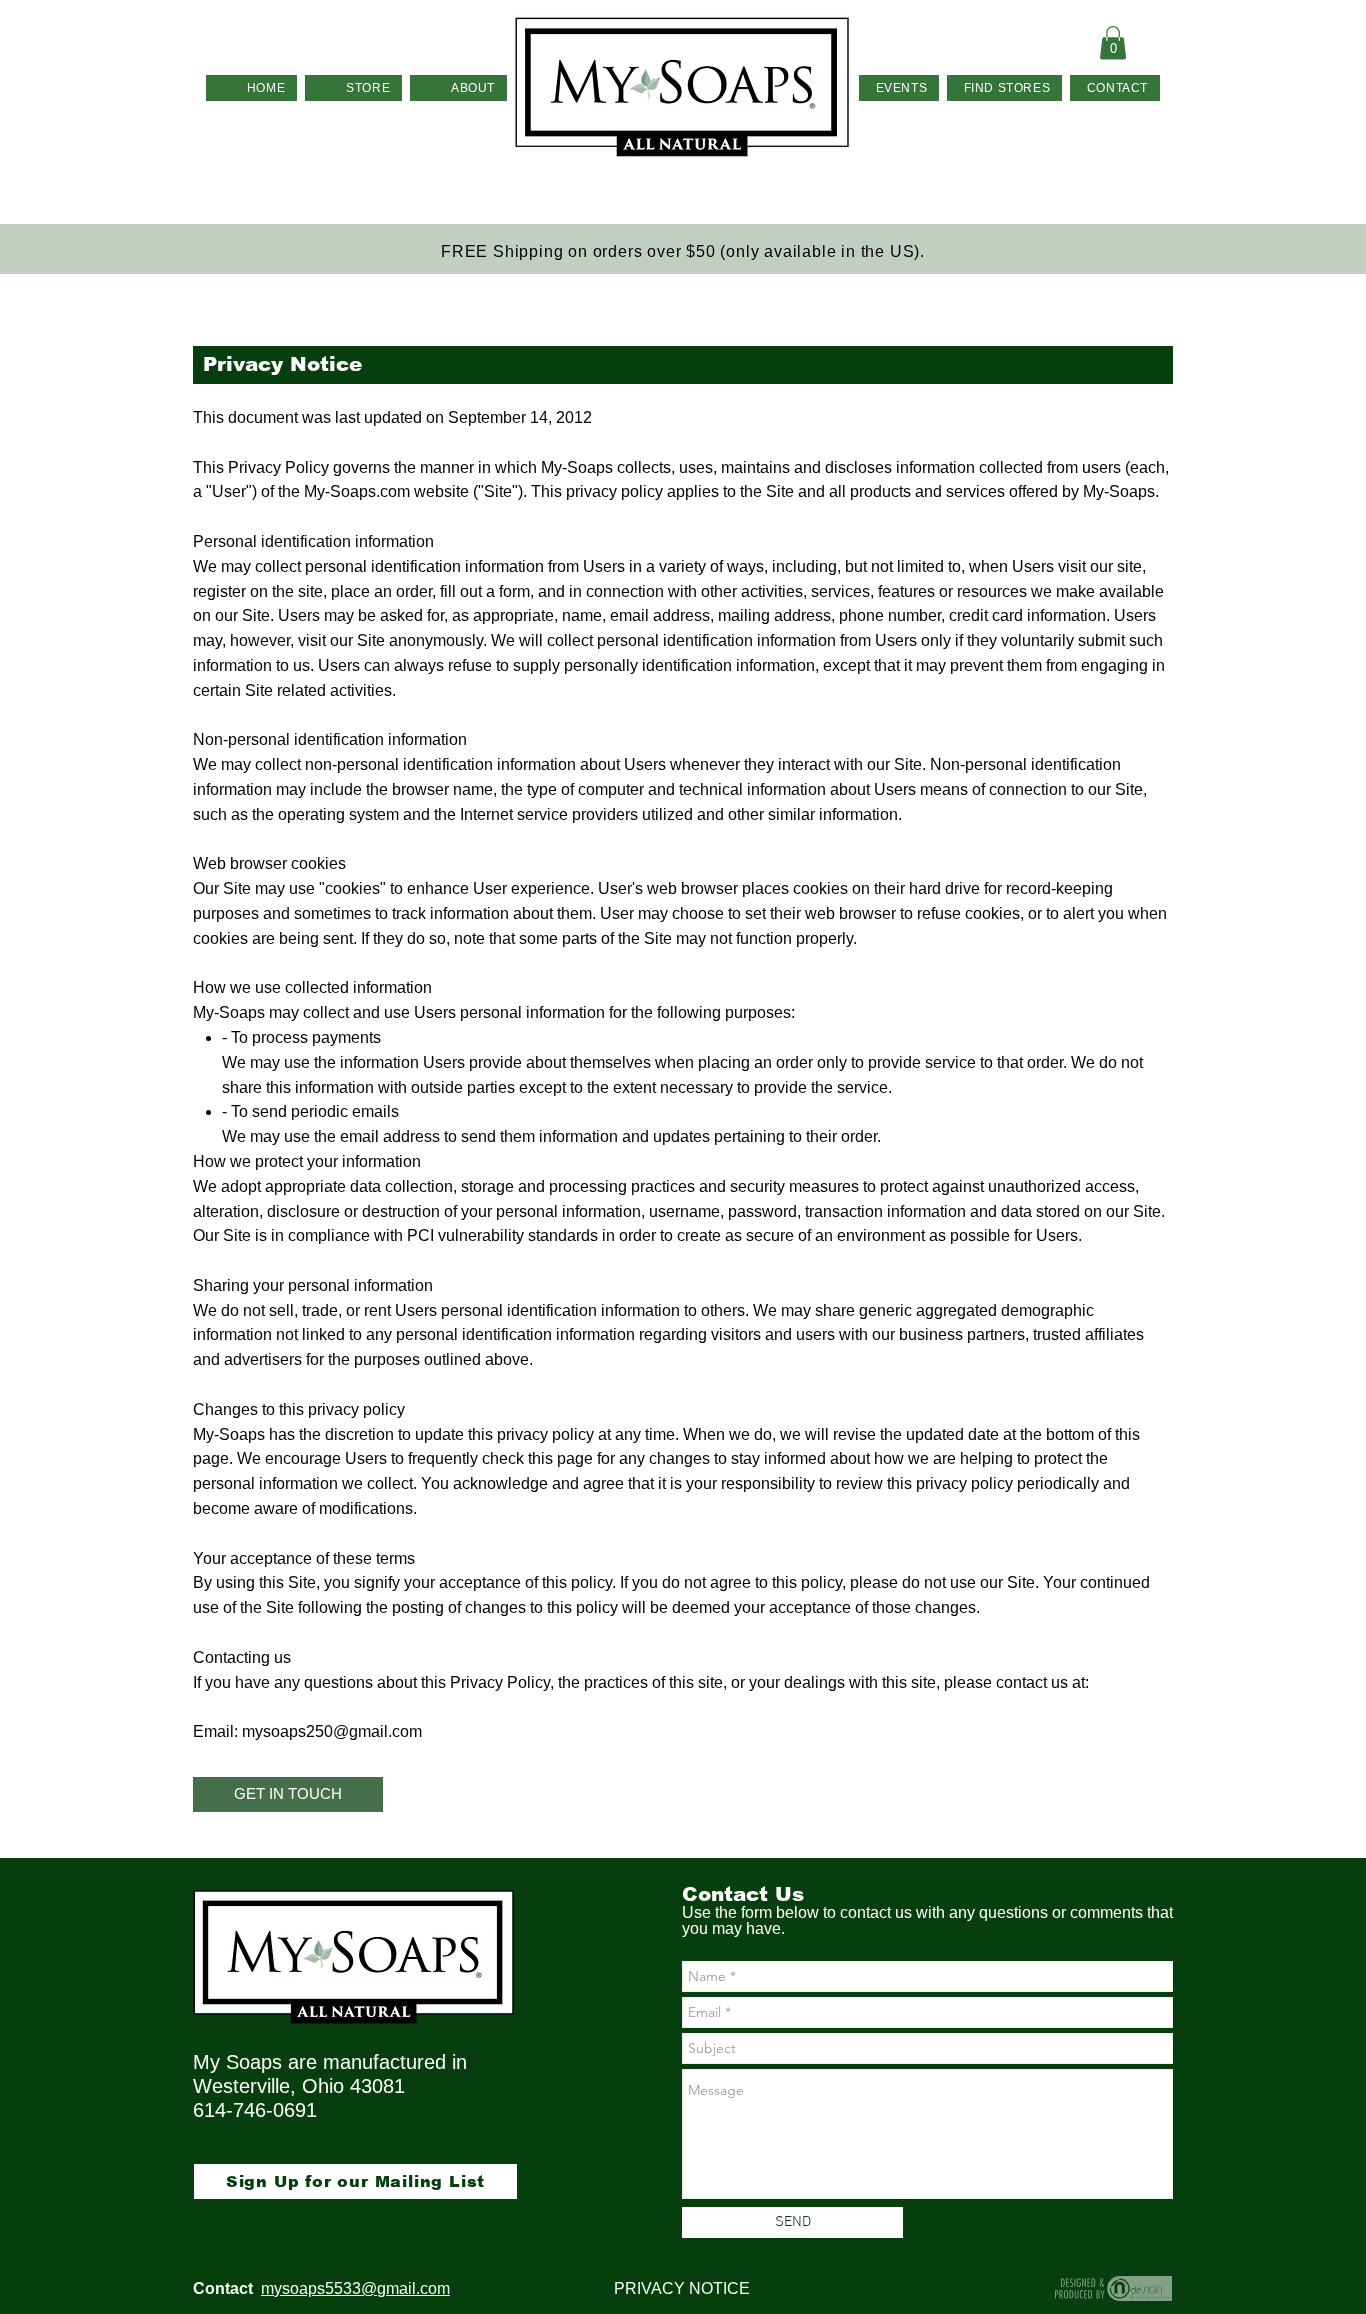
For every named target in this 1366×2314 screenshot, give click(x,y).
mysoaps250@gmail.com (332, 1731)
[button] (1113, 42)
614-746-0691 (255, 2110)
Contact (223, 2288)
